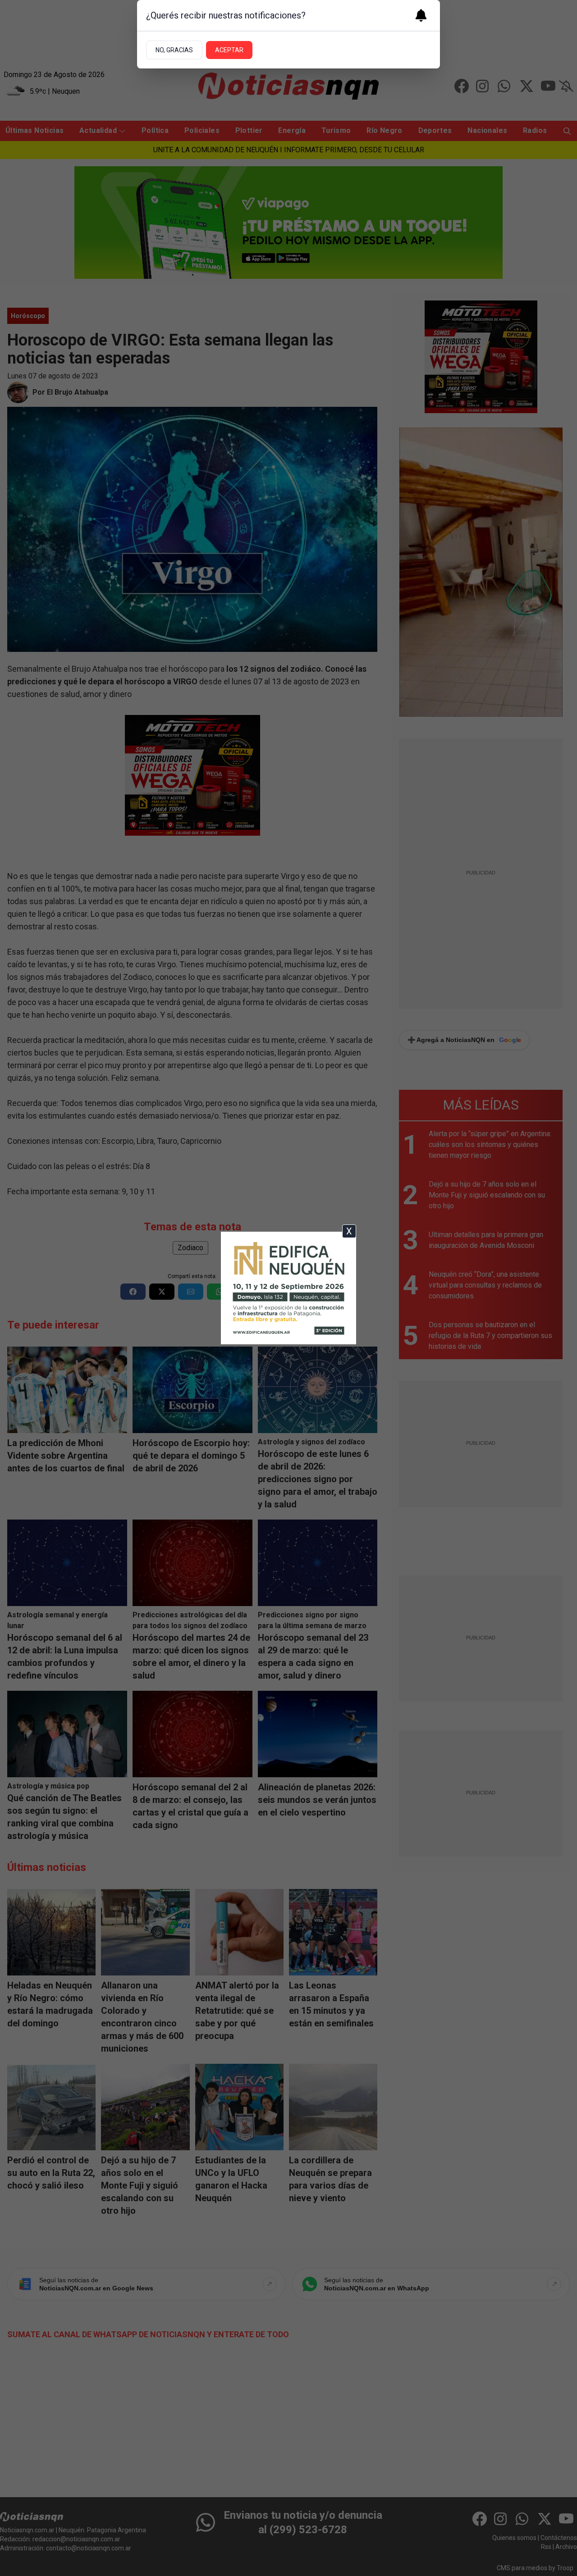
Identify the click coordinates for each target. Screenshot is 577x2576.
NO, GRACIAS (174, 50)
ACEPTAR (229, 50)
